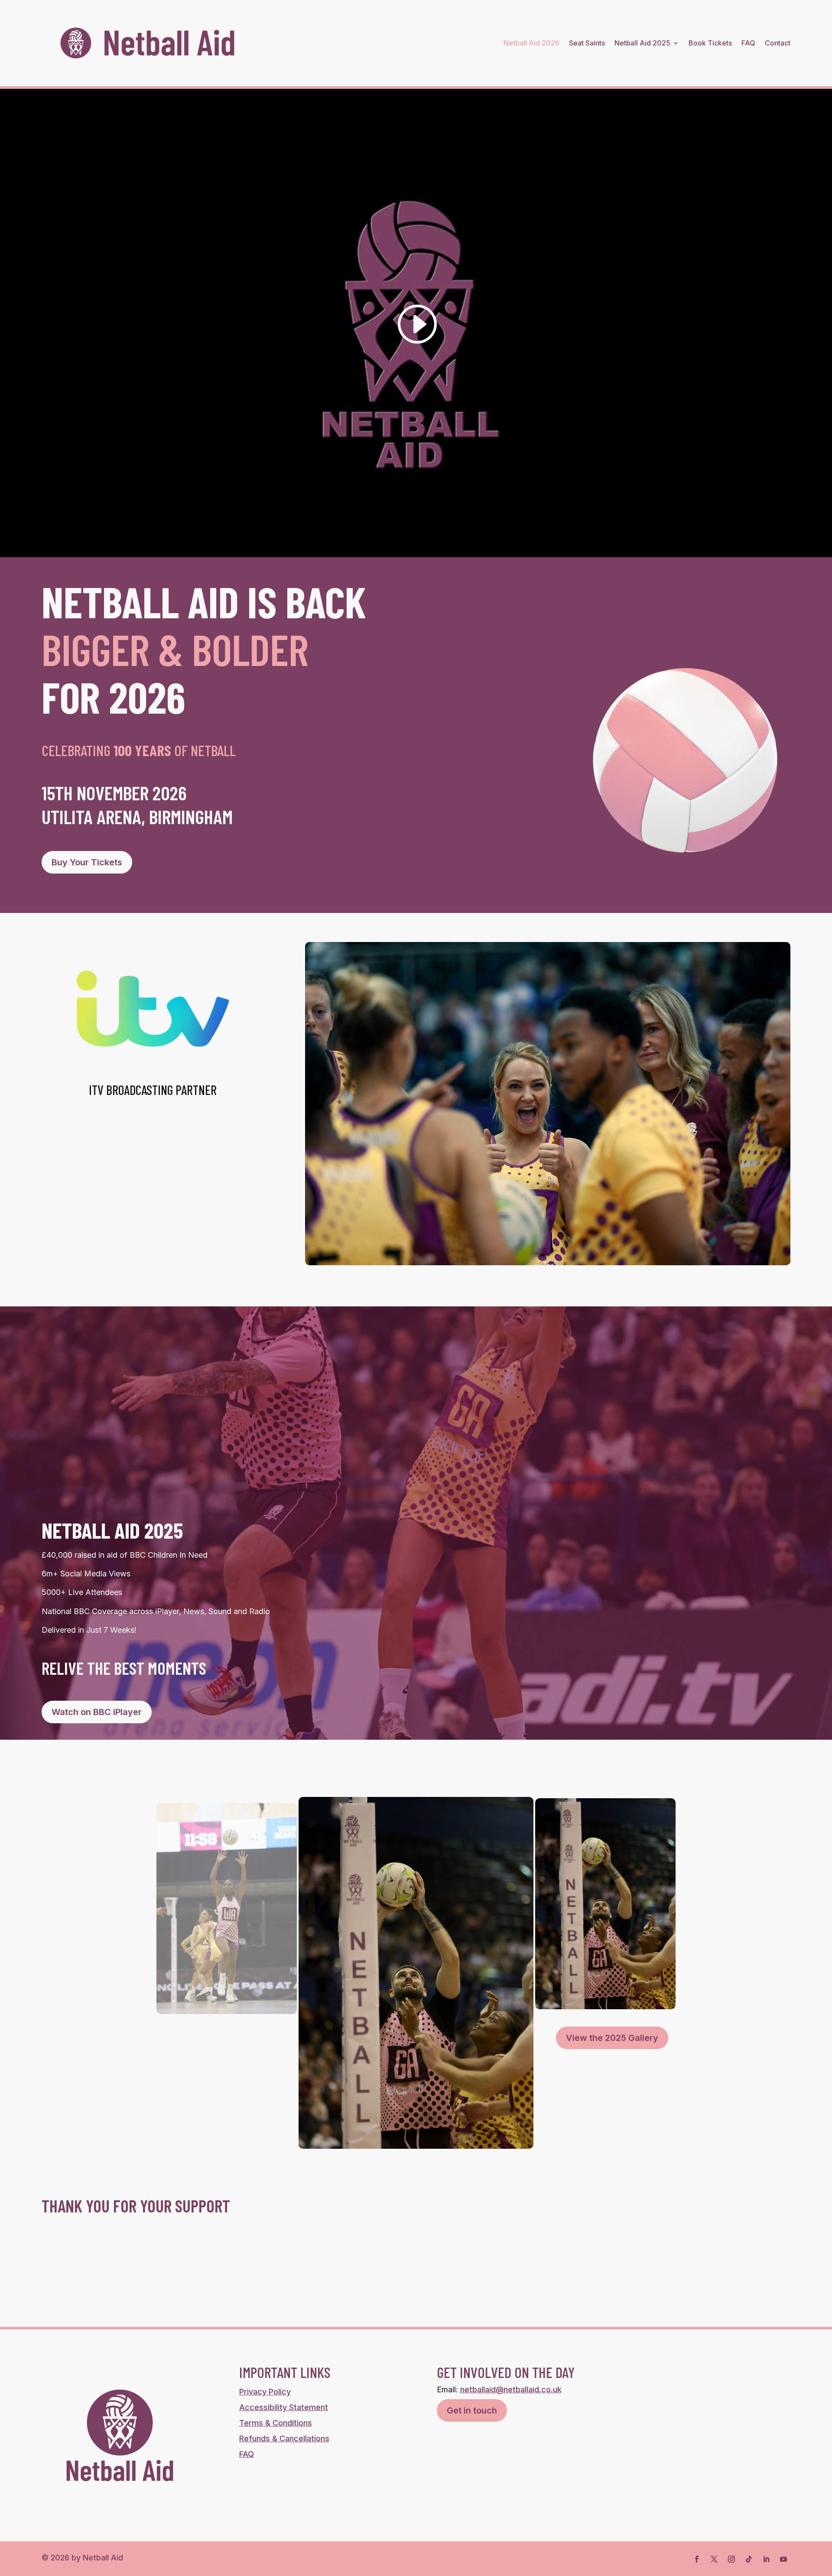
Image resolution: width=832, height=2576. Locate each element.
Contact (778, 43)
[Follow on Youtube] (783, 2559)
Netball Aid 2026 (531, 43)
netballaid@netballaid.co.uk (511, 2389)
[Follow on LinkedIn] (766, 2559)
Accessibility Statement (284, 2407)
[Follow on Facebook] (697, 2559)
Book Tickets (710, 43)
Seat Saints (587, 43)
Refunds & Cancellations (284, 2438)
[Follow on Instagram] (731, 2559)
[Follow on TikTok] (749, 2559)
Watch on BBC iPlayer (97, 1712)
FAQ (748, 43)
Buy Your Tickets (87, 862)
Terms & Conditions (276, 2423)
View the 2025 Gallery (612, 2038)
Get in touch (472, 2410)
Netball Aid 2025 (642, 43)
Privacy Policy (265, 2392)
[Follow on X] (714, 2559)
